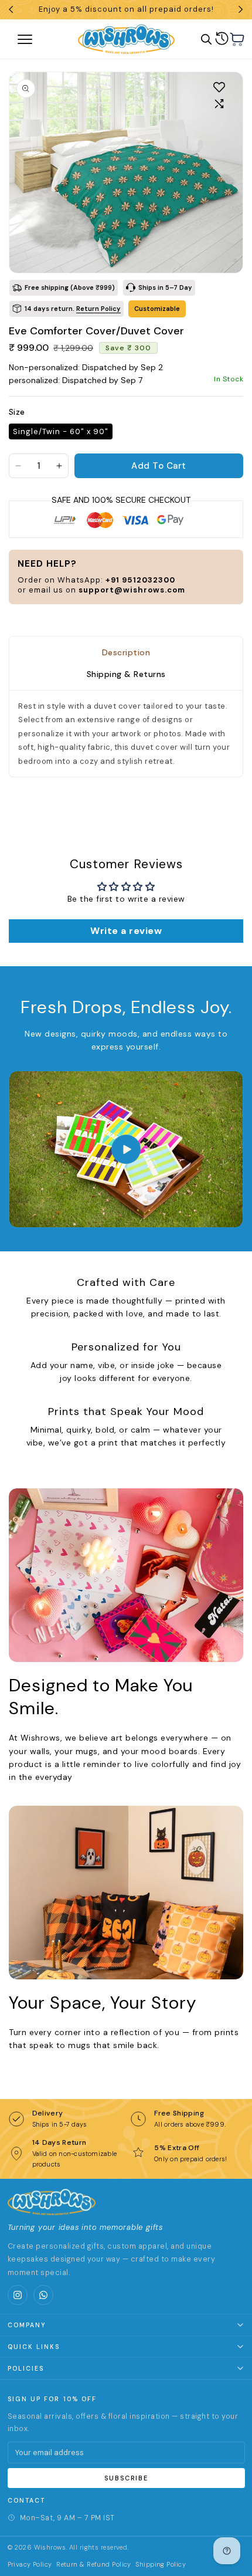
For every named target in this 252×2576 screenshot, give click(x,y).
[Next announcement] (241, 9)
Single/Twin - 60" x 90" (61, 431)
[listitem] (18, 2295)
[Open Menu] (38, 39)
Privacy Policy (30, 2564)
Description (126, 652)
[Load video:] (126, 1149)
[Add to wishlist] (219, 87)
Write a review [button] (126, 931)
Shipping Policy (161, 2564)
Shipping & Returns (126, 675)
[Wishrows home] (52, 2202)
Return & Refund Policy (94, 2564)
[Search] (206, 39)
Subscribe (126, 2478)
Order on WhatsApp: (96, 580)
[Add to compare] (219, 104)
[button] (237, 39)
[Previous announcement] (11, 9)
